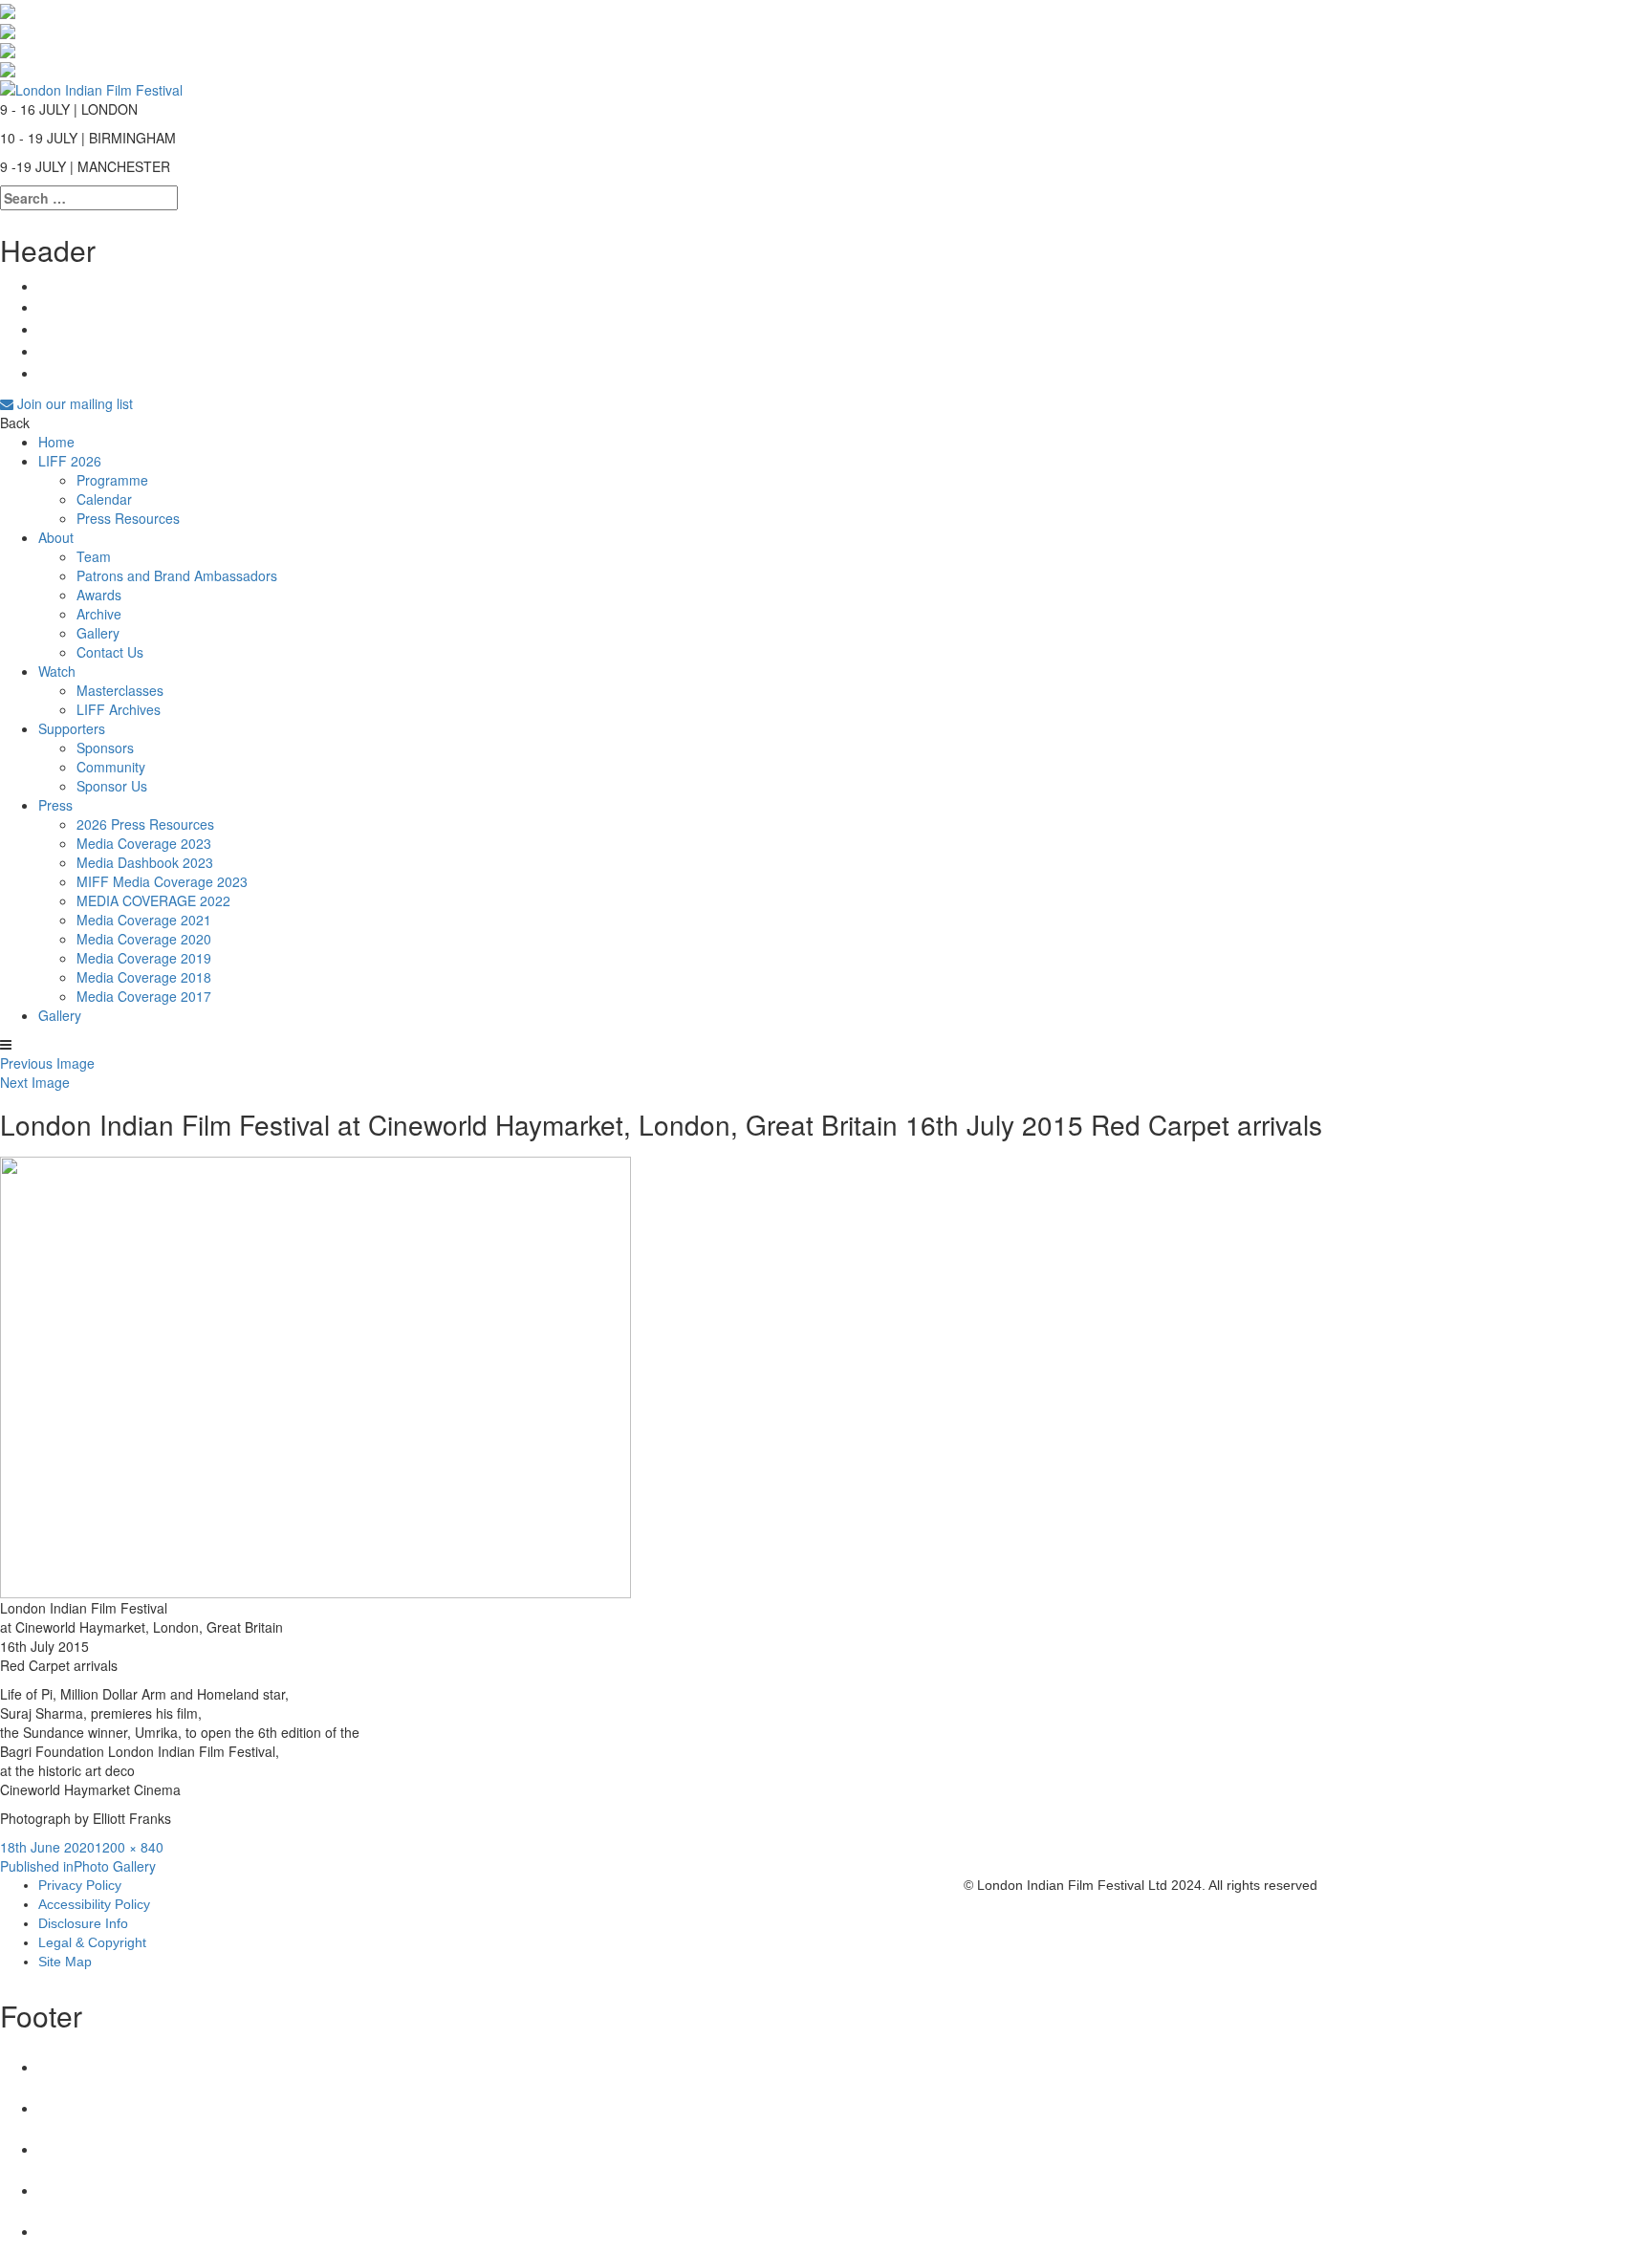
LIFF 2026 (70, 461)
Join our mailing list (73, 403)
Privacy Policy (80, 1885)
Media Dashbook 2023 (145, 862)
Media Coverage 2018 (144, 977)
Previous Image (47, 1063)
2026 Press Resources (145, 824)
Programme (112, 480)
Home (56, 442)
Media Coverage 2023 (144, 843)
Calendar (104, 499)
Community (111, 767)
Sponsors (105, 748)
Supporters (72, 728)
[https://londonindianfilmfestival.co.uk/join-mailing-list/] (91, 87)
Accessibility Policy (94, 1904)
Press (55, 805)
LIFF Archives (119, 709)
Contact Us (110, 652)
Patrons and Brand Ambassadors (177, 575)
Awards (99, 595)
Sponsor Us (112, 786)
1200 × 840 (129, 1847)
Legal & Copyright (92, 1942)
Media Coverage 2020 (144, 939)
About (56, 537)
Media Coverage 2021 (144, 920)
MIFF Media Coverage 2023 (162, 881)
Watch (57, 671)
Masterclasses (120, 690)
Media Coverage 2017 (144, 996)
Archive (99, 614)
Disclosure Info (83, 1923)
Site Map (65, 1962)
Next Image (35, 1082)
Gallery (98, 633)
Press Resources (128, 518)
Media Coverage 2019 (144, 958)
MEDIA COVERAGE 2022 (153, 900)
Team (94, 556)
